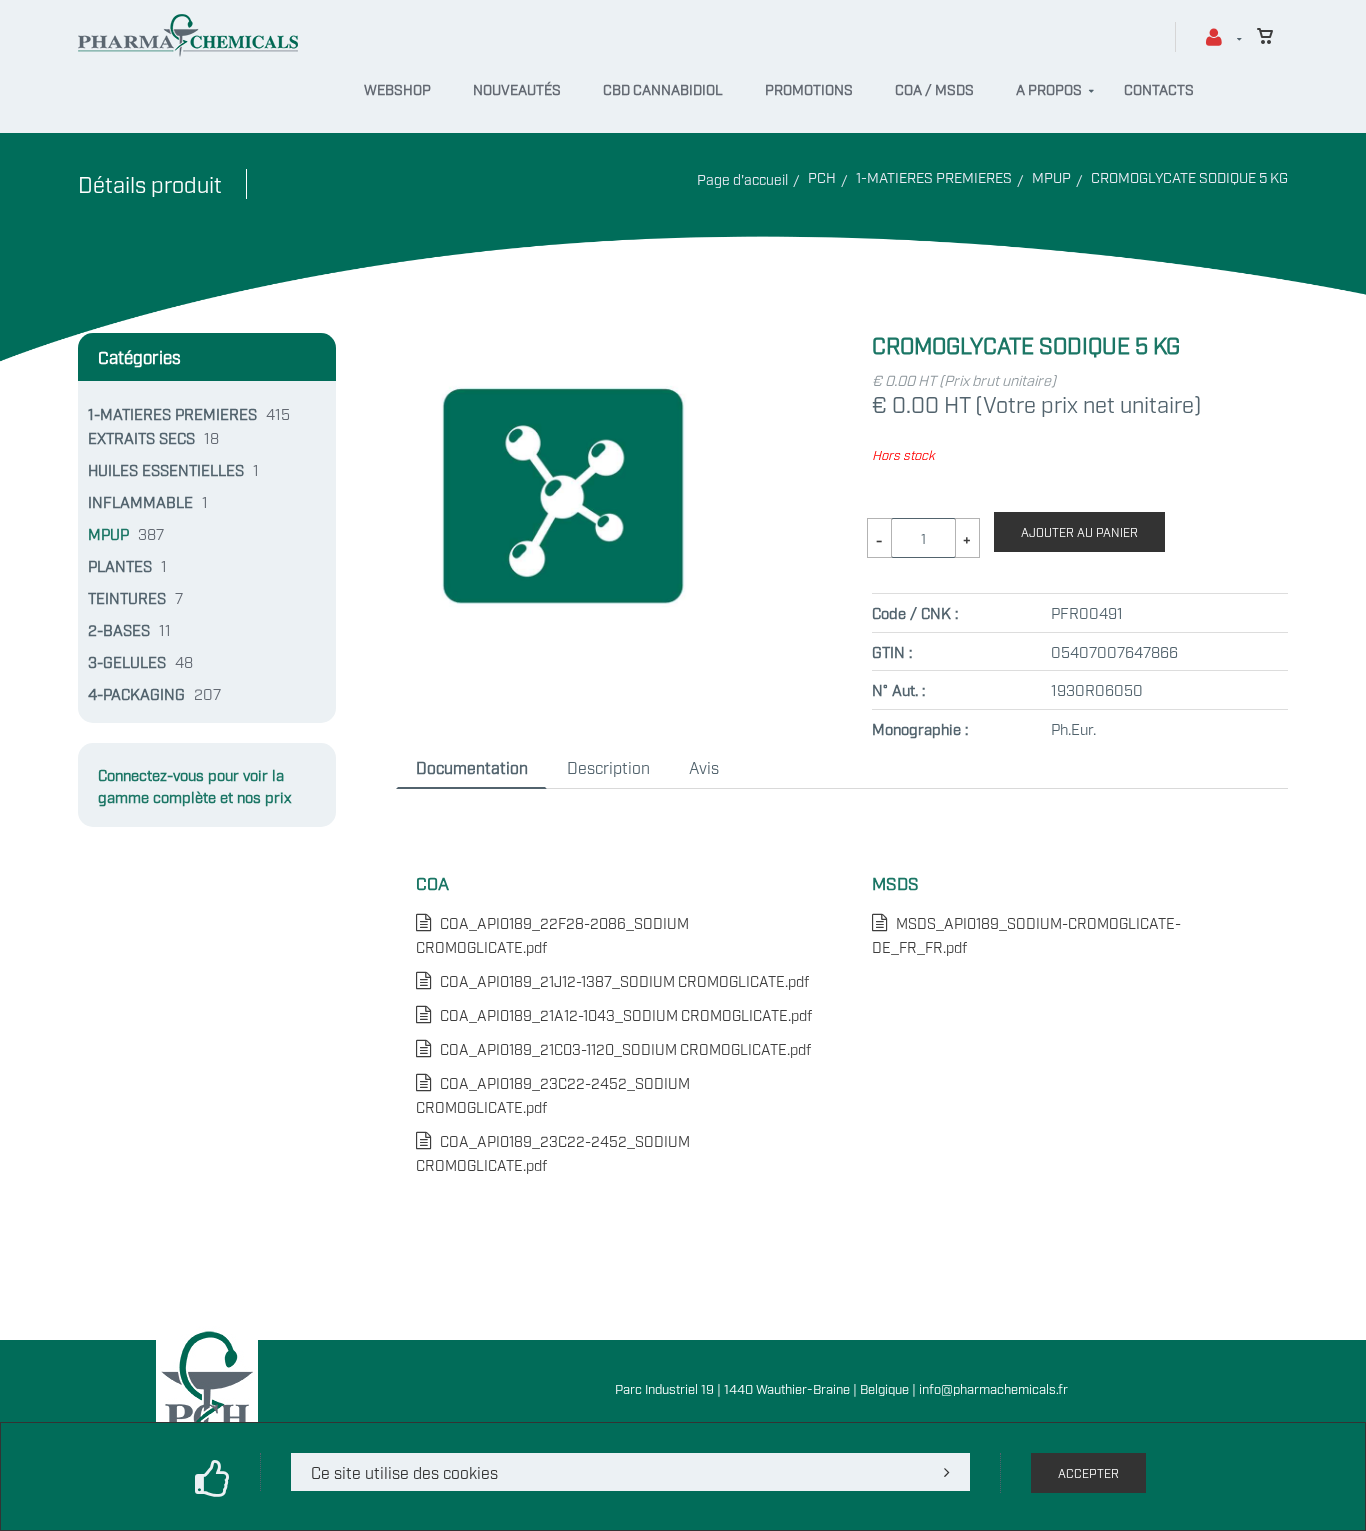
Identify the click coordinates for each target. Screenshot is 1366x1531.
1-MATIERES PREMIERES (934, 176)
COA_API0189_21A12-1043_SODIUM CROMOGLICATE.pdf (621, 1014)
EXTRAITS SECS (141, 437)
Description (608, 767)
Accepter (1088, 1473)
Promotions (809, 88)
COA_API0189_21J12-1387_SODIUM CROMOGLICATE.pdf (620, 980)
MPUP (1051, 176)
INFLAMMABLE (140, 501)
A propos (1049, 88)
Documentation (472, 767)
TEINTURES (127, 597)
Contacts (1159, 88)
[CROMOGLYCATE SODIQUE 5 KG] (562, 345)
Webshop (397, 88)
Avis (704, 767)
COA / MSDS (934, 88)
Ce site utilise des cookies (404, 1472)
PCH (822, 176)
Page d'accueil (742, 178)
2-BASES (119, 629)
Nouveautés (517, 88)
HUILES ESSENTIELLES (166, 469)
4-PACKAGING (136, 693)
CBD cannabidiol (663, 88)
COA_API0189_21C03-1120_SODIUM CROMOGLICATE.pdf (621, 1048)
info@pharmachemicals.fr (993, 1388)
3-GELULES (127, 661)
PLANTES (120, 565)
